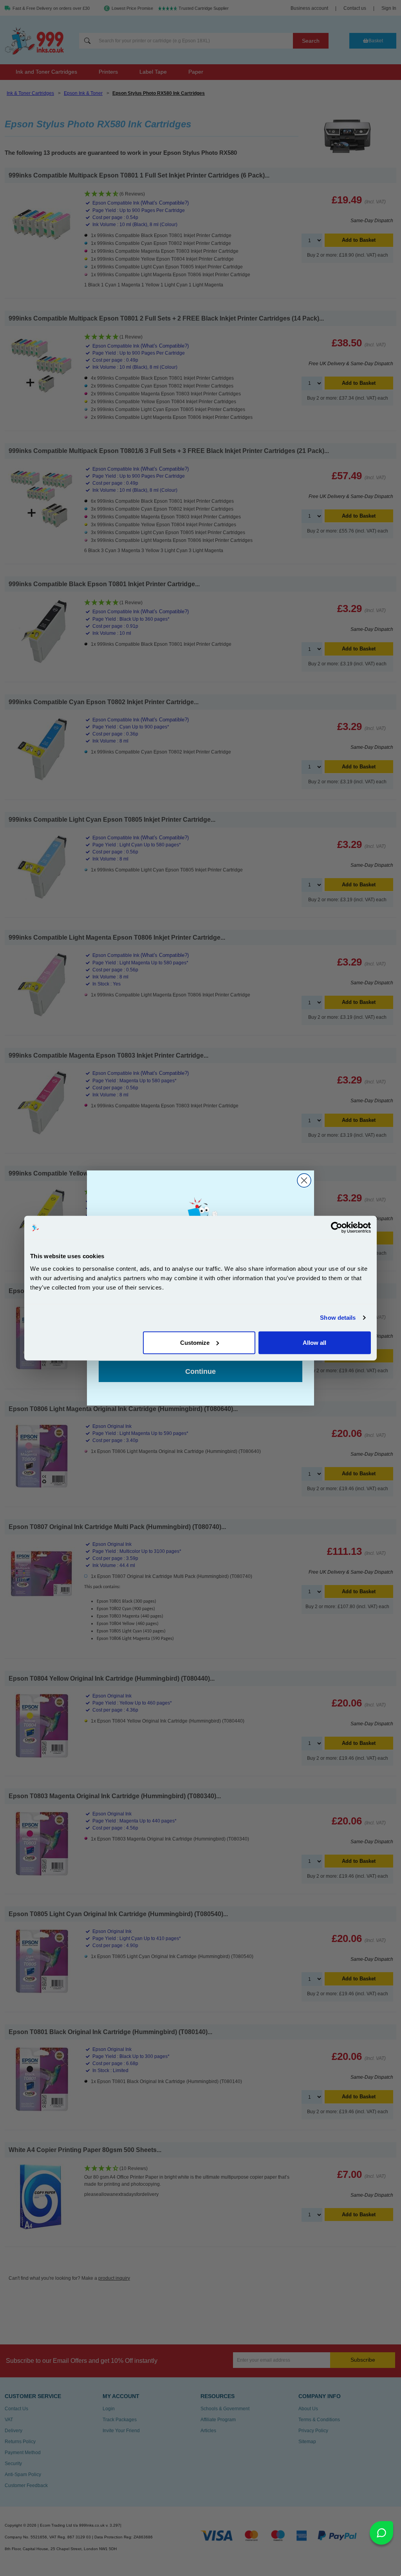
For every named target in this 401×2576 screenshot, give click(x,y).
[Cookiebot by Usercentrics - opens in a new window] (337, 1228)
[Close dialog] (304, 1180)
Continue (200, 1371)
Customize (195, 1342)
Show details (338, 1318)
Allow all (314, 1342)
